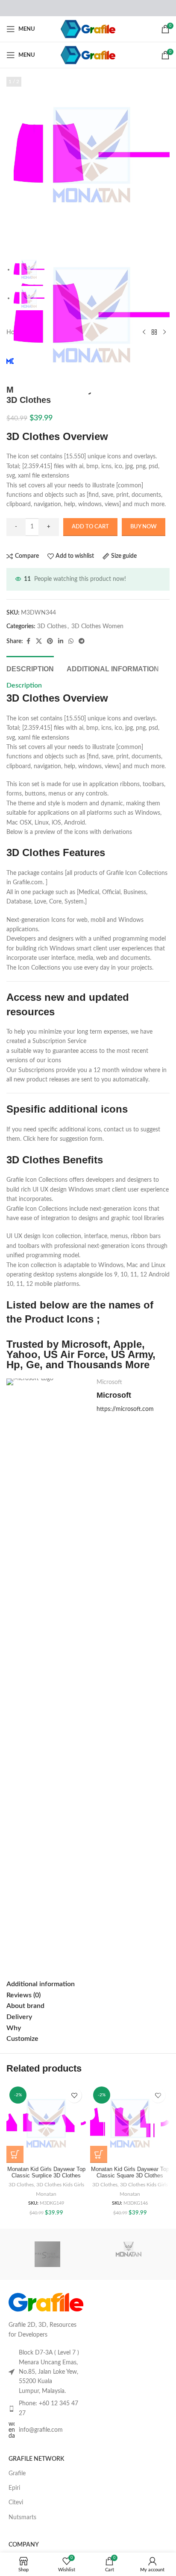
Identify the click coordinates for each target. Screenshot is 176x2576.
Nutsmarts (22, 2518)
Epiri (14, 2488)
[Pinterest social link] (50, 641)
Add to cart (90, 527)
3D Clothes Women (97, 627)
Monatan (46, 2194)
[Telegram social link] (82, 641)
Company (24, 2545)
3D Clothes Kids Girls (60, 2185)
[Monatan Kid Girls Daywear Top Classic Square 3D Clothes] (130, 2123)
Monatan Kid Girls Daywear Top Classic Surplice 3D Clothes (46, 2172)
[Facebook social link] (28, 641)
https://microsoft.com (125, 1409)
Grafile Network (36, 2459)
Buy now (144, 527)
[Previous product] (144, 332)
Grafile (17, 2474)
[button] (15, 2154)
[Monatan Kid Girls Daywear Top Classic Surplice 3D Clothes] (46, 2123)
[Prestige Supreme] (47, 2254)
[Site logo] (88, 29)
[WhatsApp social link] (71, 641)
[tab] (30, 668)
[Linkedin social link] (61, 641)
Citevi (16, 2503)
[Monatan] (129, 2254)
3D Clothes (52, 627)
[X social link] (39, 641)
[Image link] (46, 2302)
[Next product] (164, 332)
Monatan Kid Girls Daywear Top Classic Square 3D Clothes (130, 2172)
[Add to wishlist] (74, 2095)
